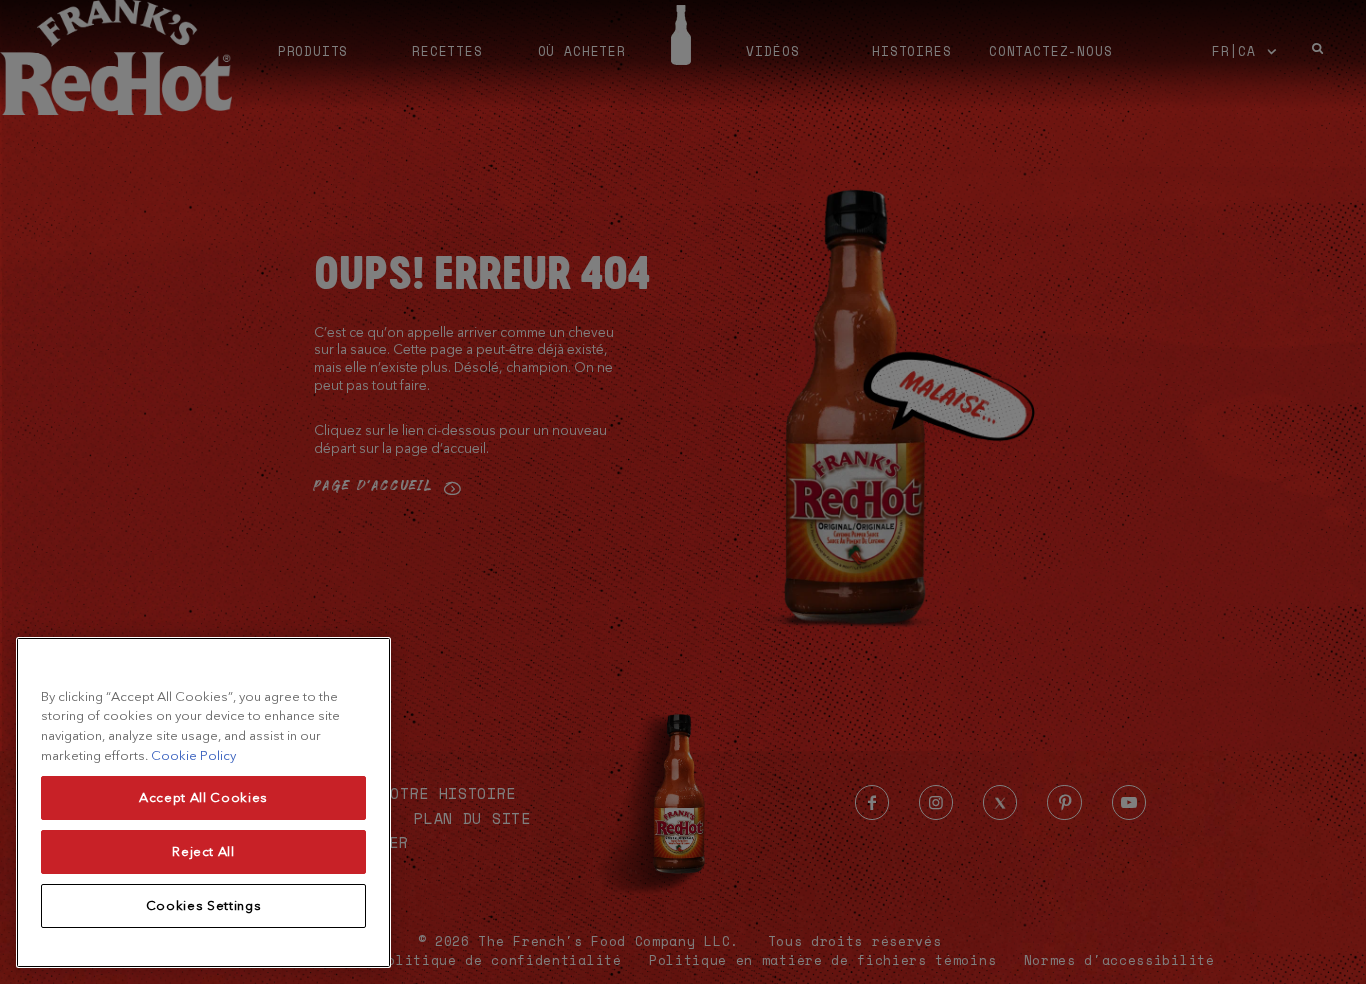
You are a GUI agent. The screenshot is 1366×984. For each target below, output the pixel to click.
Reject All (203, 851)
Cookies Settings (204, 905)
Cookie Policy (193, 755)
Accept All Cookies (203, 797)
